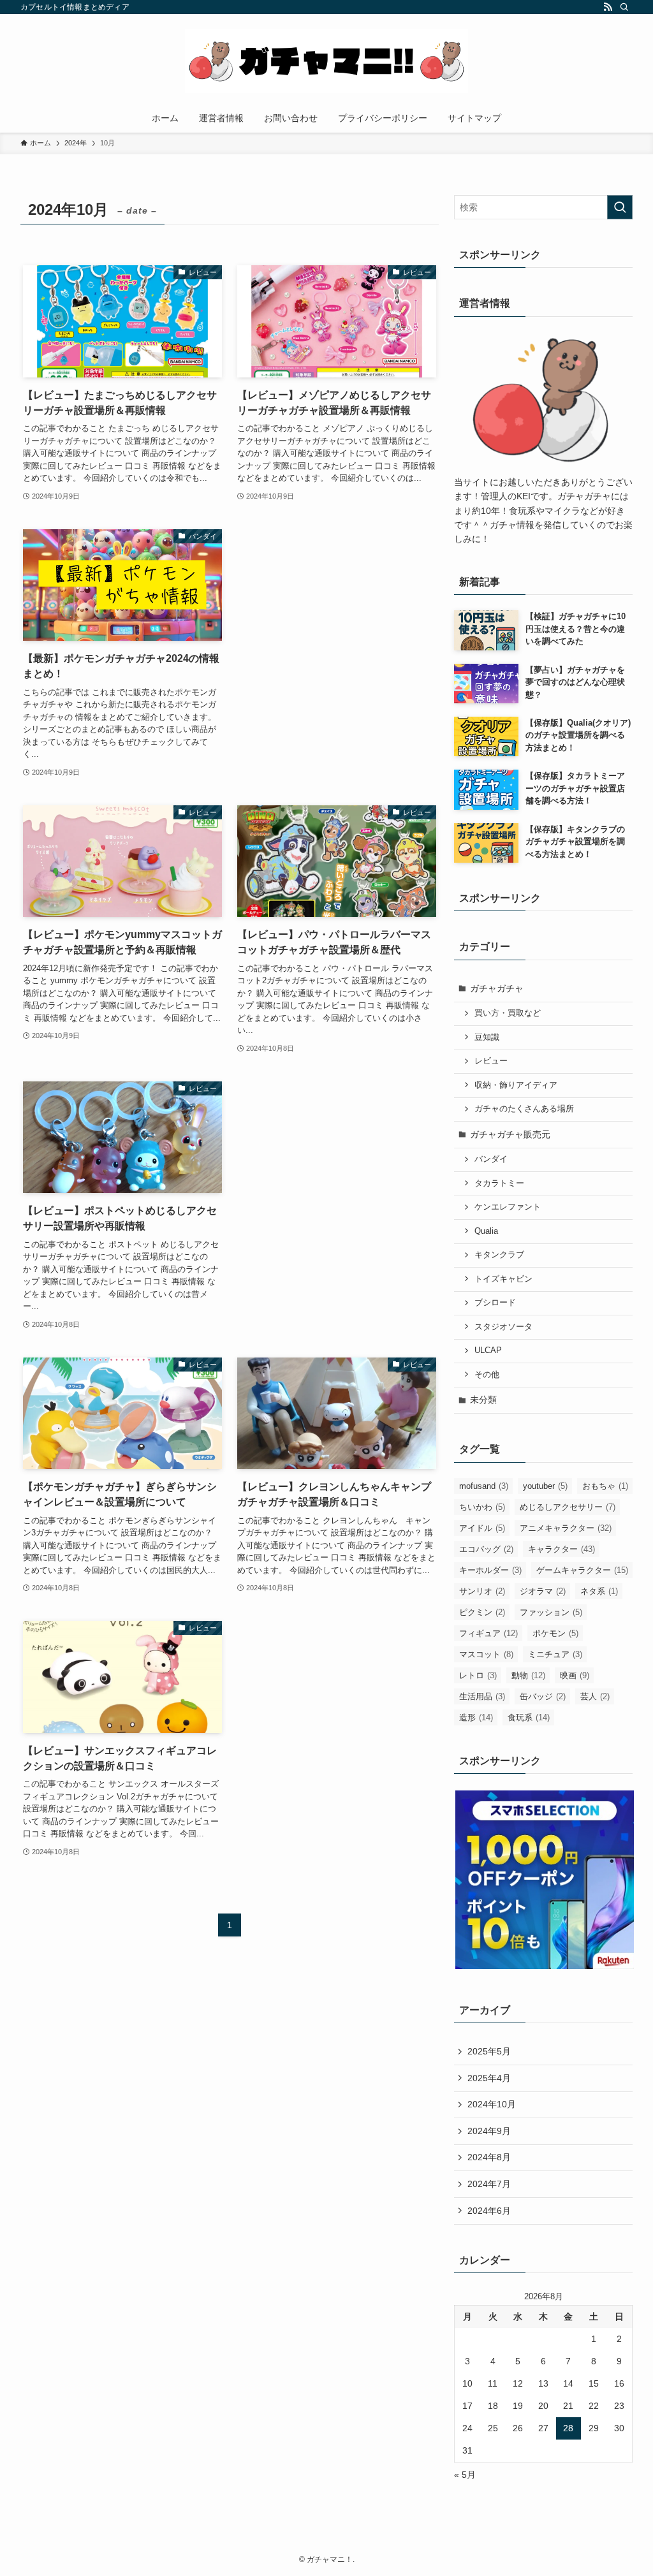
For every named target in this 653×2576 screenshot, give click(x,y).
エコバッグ (486, 1549)
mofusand (484, 1486)
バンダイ (491, 1159)
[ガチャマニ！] (326, 61)
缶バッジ (543, 1696)
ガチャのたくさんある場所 (524, 1109)
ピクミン (482, 1612)
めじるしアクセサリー (568, 1507)
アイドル (482, 1528)
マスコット (486, 1654)
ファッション (551, 1612)
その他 (487, 1375)
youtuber (545, 1486)
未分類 (483, 1400)
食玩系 (529, 1717)
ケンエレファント (508, 1207)
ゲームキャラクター (582, 1570)
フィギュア (488, 1633)
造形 (476, 1717)
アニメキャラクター (566, 1528)
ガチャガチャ (497, 988)
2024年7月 (489, 2184)
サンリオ (482, 1591)
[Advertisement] (337, 631)
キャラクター (561, 1549)
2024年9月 (489, 2131)
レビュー (491, 1061)
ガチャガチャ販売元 (510, 1134)
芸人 (595, 1696)
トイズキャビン (503, 1279)
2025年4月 (489, 2078)
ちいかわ (482, 1507)
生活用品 (482, 1696)
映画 (575, 1675)
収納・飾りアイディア (516, 1085)
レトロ (478, 1675)
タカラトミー (499, 1183)
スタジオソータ (503, 1327)
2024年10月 (492, 2104)
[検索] (624, 7)
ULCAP (488, 1350)
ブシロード (495, 1303)
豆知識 (487, 1037)
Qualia (486, 1231)
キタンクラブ (499, 1255)
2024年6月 (489, 2211)
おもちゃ (605, 1486)
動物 (528, 1675)
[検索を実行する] (620, 207)
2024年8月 (489, 2157)
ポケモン (555, 1633)
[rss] (608, 7)
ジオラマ (543, 1591)
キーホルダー (490, 1570)
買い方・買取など (508, 1013)
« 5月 (465, 2475)
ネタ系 (599, 1591)
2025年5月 (489, 2051)
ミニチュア (555, 1654)
